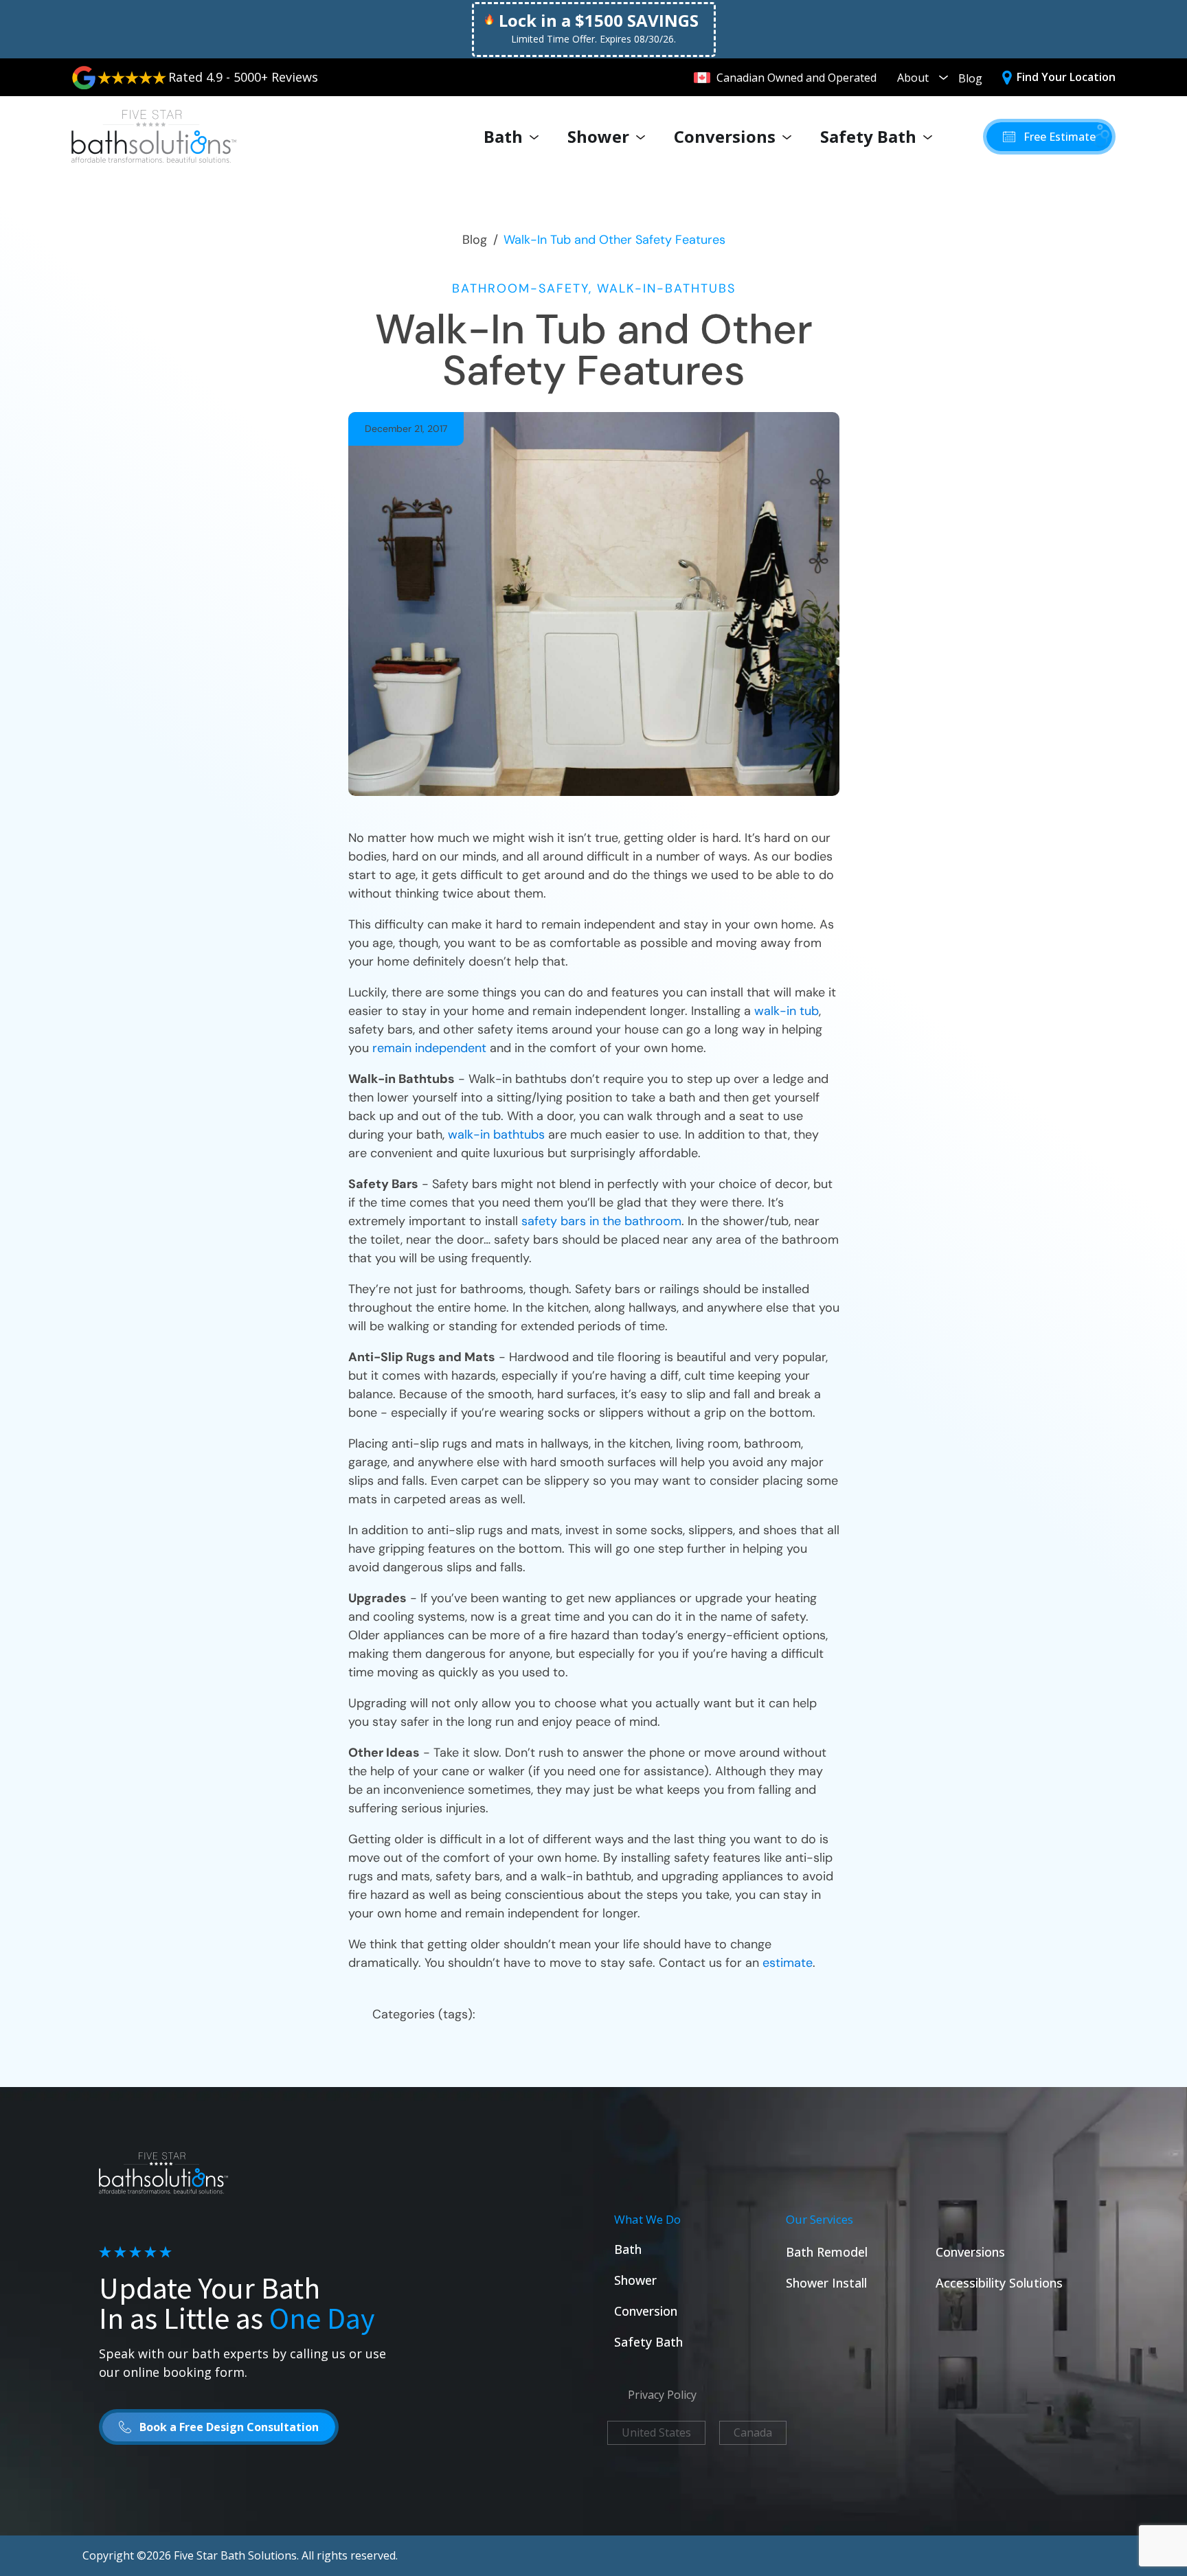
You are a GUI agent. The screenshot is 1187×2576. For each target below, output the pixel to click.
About (913, 78)
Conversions (725, 136)
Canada (753, 2432)
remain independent (429, 1048)
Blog (970, 78)
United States (656, 2432)
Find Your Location (1066, 77)
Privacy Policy (662, 2395)
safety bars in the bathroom (601, 1221)
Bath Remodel (827, 2252)
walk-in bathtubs (496, 1135)
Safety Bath (868, 136)
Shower (598, 136)
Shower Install (826, 2283)
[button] (1049, 137)
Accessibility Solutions (999, 2283)
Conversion (646, 2311)
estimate (788, 1963)
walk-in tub (787, 1011)
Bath (503, 136)
